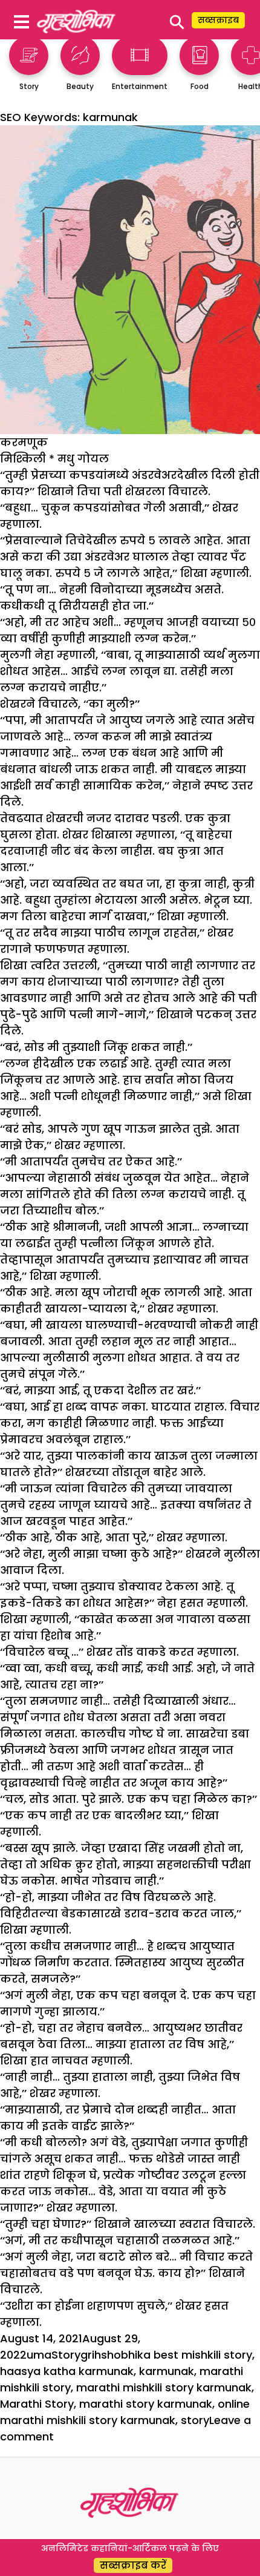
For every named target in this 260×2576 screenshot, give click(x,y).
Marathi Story (37, 2404)
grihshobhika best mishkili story (166, 2355)
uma (39, 2355)
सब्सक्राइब (218, 20)
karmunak (167, 2371)
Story (66, 2355)
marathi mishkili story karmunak (164, 2387)
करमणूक (24, 442)
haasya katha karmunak (67, 2371)
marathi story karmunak (146, 2404)
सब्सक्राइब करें (133, 2565)
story (195, 2420)
